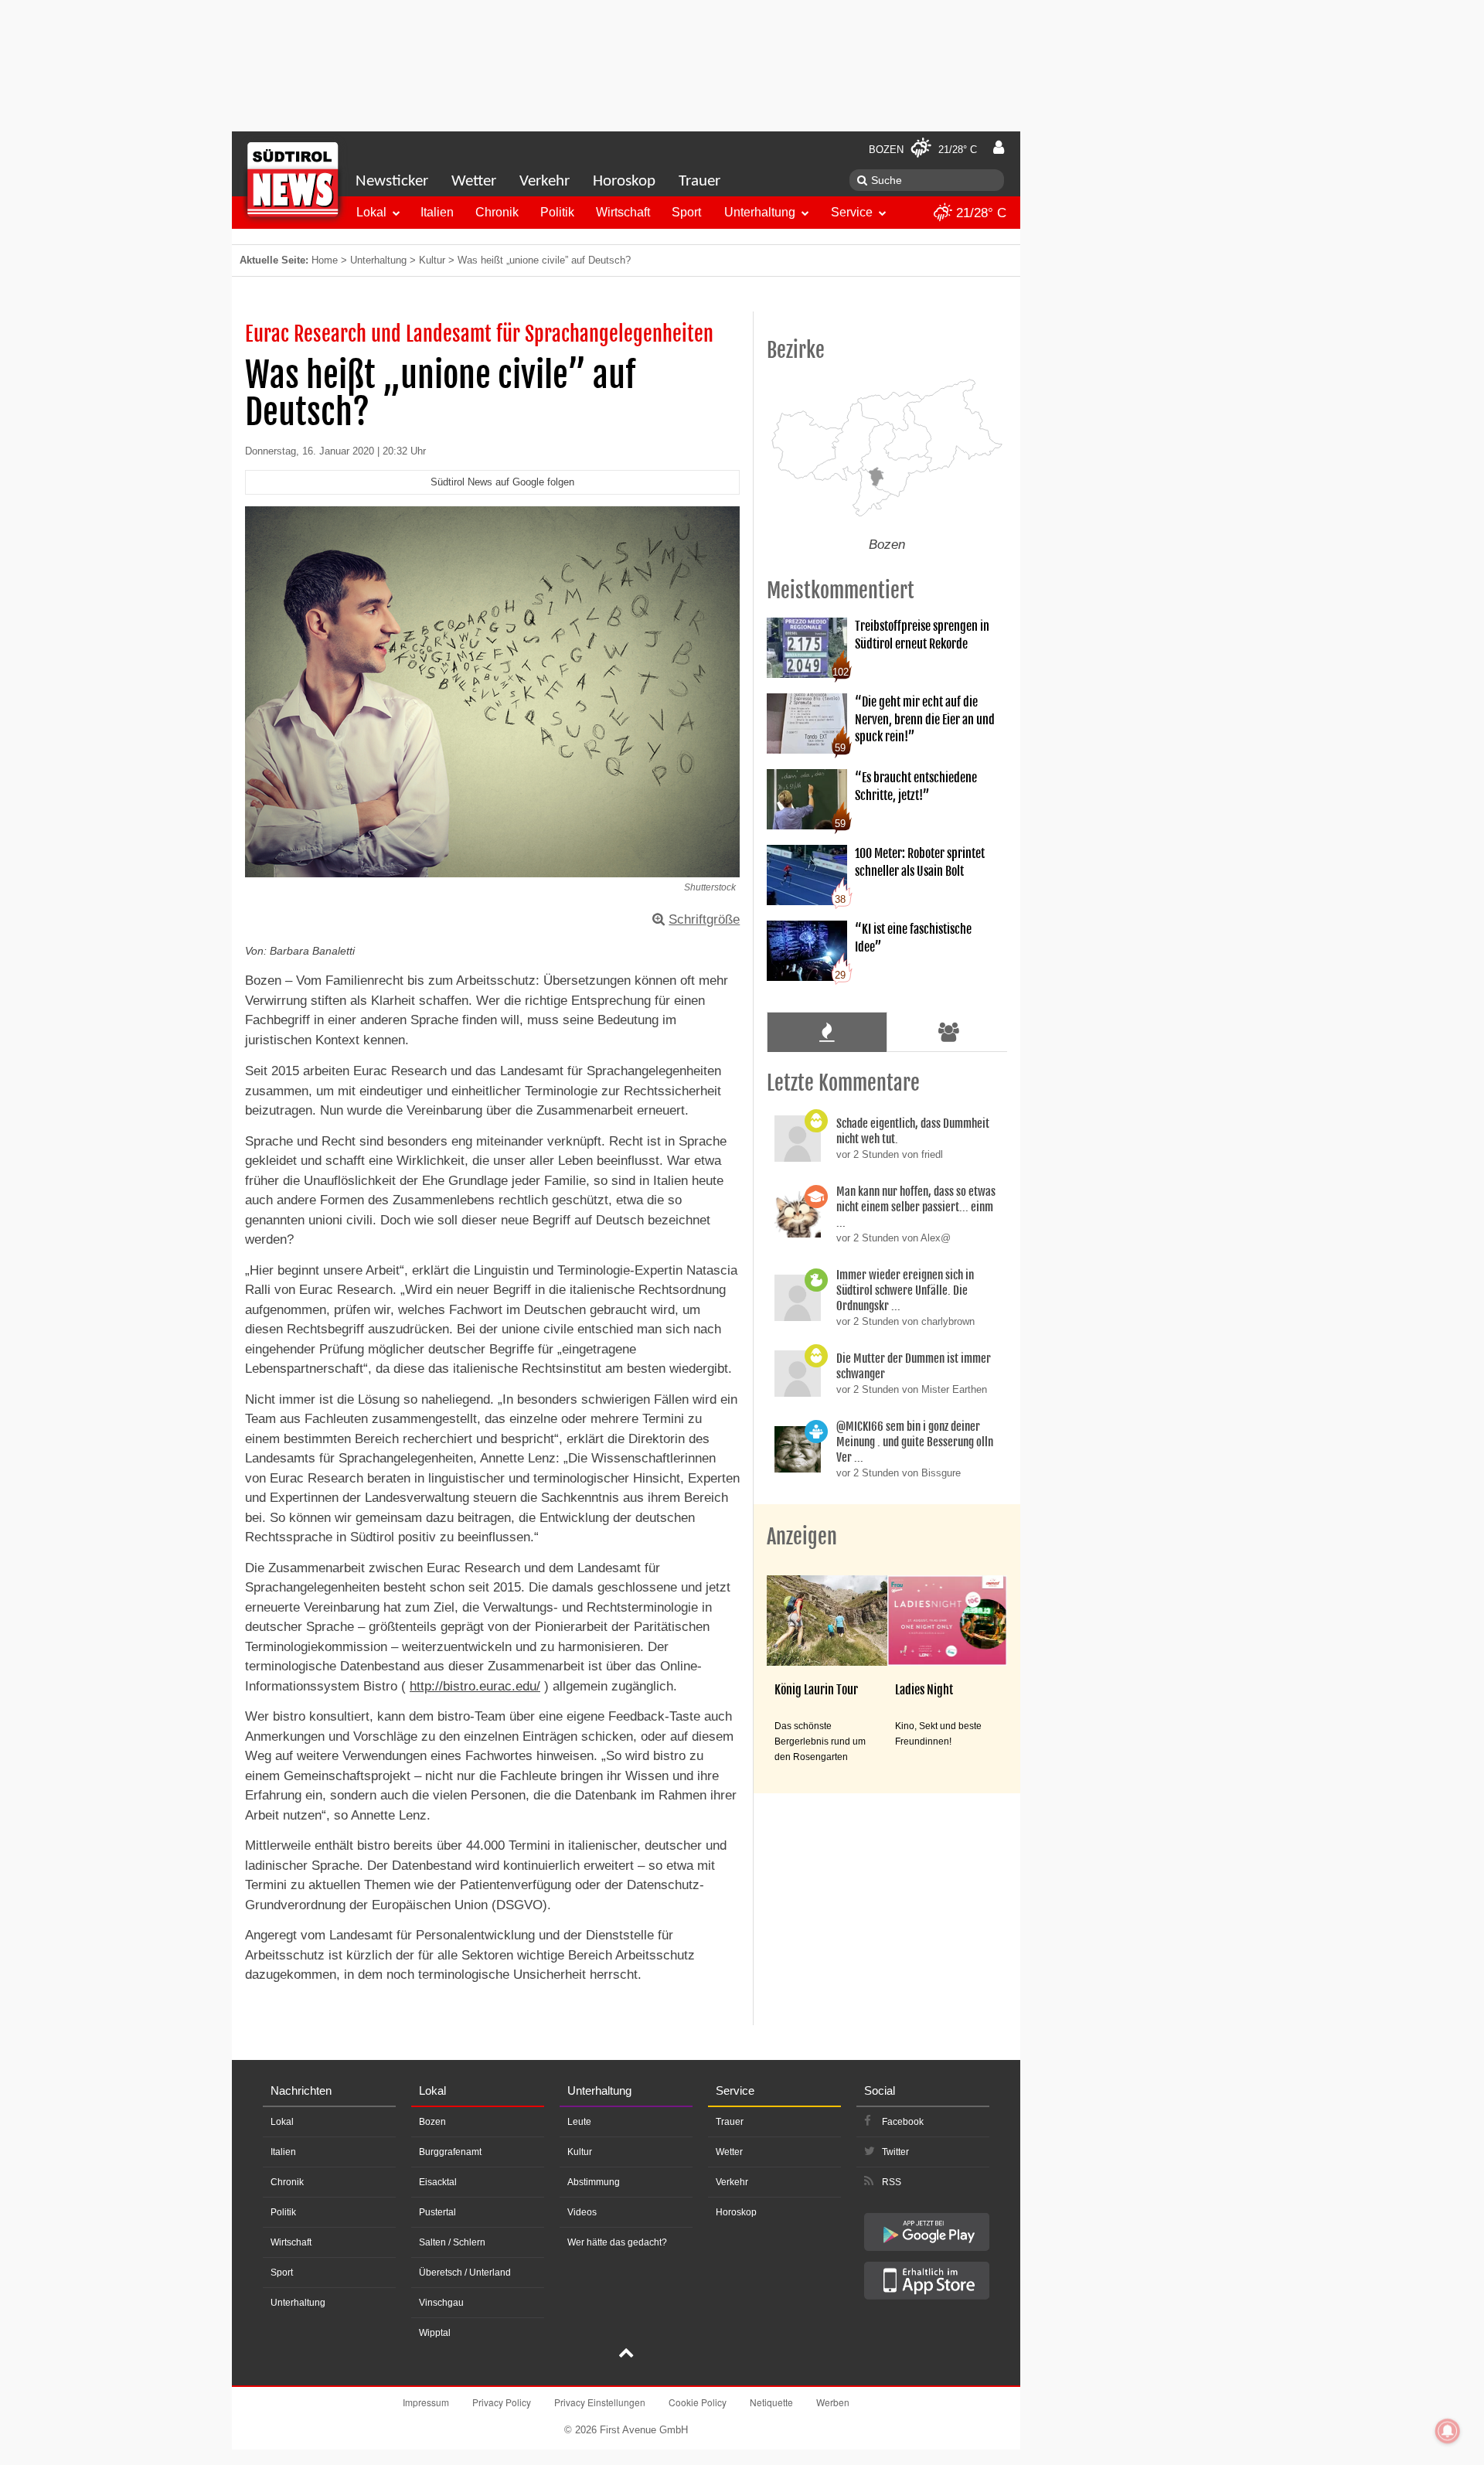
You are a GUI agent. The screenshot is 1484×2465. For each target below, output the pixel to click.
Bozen (432, 2122)
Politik (557, 212)
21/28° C (979, 213)
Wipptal (435, 2333)
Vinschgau (441, 2303)
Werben (833, 2402)
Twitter (895, 2152)
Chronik (497, 212)
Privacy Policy (502, 2402)
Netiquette (771, 2402)
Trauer (699, 181)
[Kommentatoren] (949, 1032)
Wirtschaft (623, 212)
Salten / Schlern (452, 2242)
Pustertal (437, 2212)
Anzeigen (802, 1537)
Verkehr (545, 181)
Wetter (474, 181)
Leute (579, 2122)
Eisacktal (438, 2182)
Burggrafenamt (450, 2152)
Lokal (371, 212)
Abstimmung (594, 2182)
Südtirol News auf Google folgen (502, 482)
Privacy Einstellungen (600, 2402)
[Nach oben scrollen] (626, 2354)
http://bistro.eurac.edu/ (475, 1686)
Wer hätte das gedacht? (617, 2242)
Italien (437, 212)
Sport (686, 212)
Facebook (903, 2122)
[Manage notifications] (1448, 2431)
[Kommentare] (827, 1032)
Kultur (432, 260)
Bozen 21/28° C (923, 150)
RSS (892, 2182)
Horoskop (624, 181)
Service (852, 212)
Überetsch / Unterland (465, 2273)
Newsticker (392, 181)
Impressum (426, 2402)
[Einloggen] (999, 148)
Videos (582, 2212)
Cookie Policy (698, 2402)
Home (325, 260)
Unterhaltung (760, 212)
